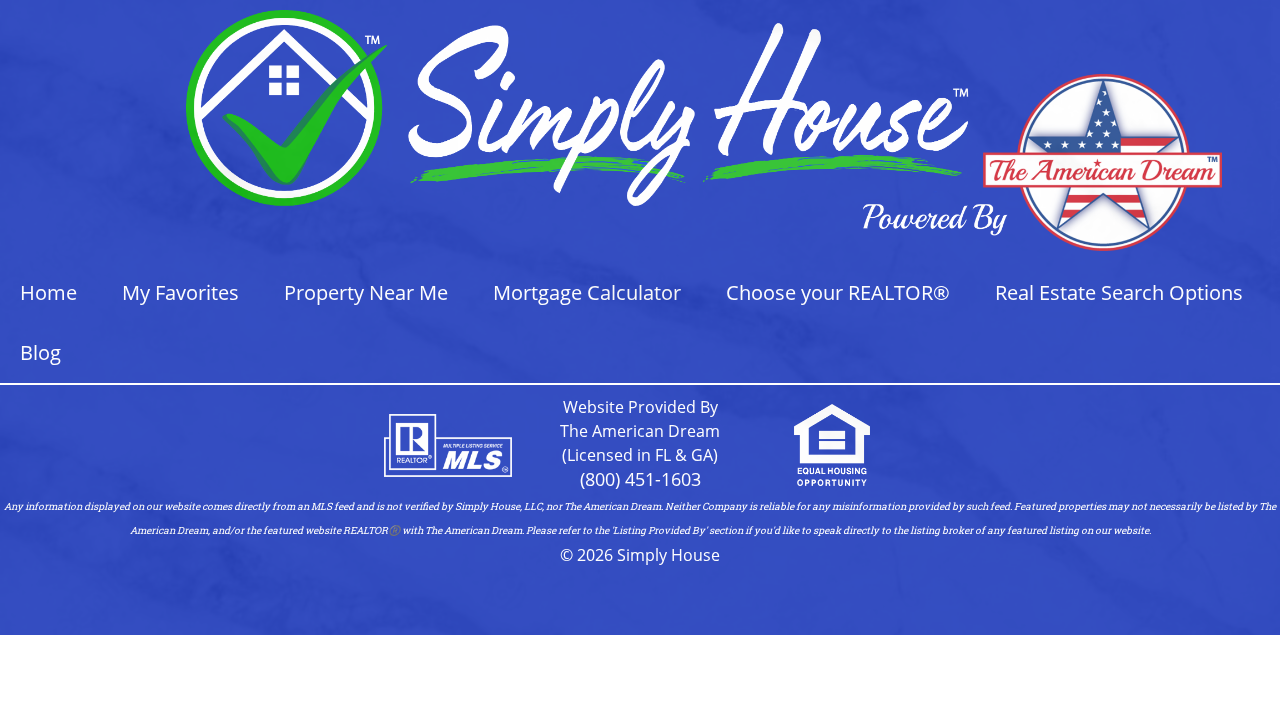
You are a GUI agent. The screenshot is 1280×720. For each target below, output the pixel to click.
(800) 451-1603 (640, 479)
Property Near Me (366, 292)
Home (48, 292)
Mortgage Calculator (587, 292)
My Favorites (180, 292)
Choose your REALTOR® (838, 292)
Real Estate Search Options (1119, 292)
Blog (40, 352)
